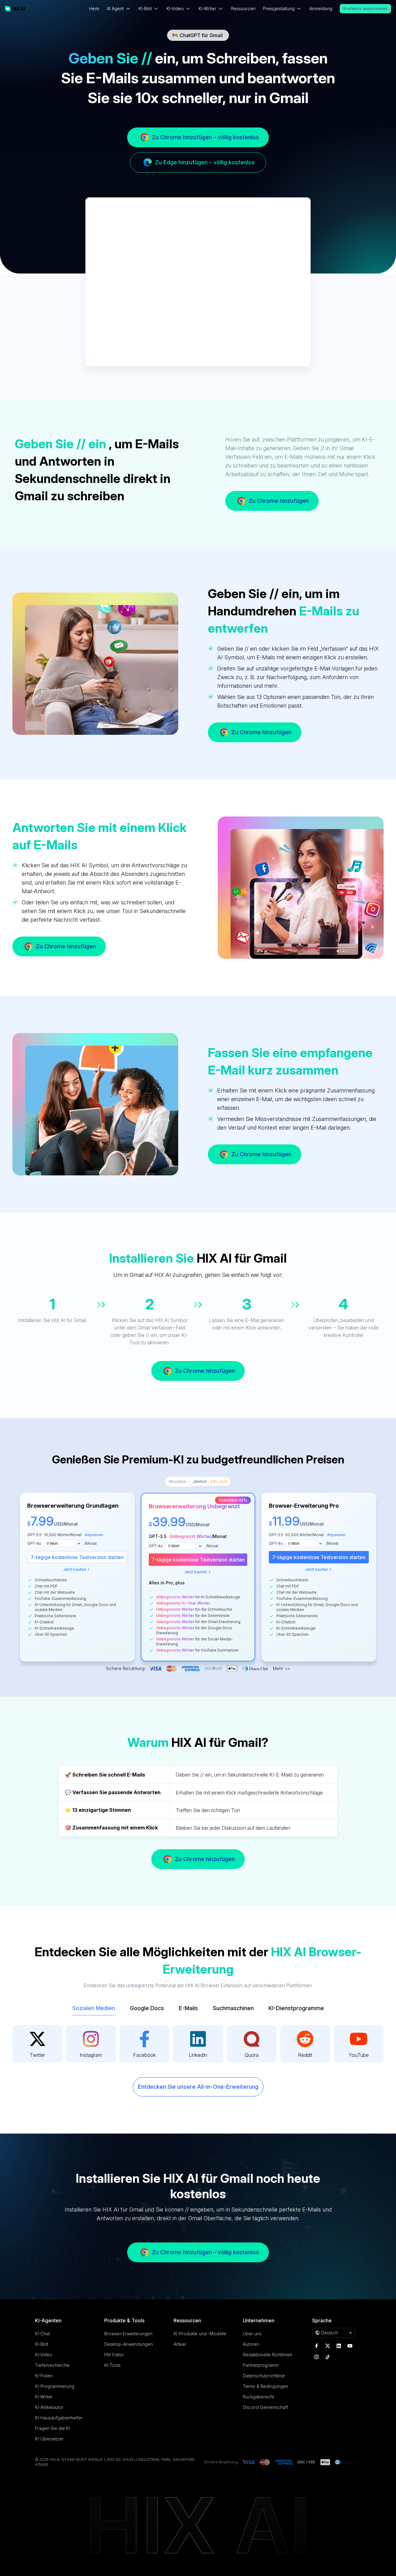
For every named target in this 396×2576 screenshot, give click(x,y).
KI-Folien (44, 2376)
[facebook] (316, 2346)
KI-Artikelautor (49, 2407)
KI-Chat (42, 2334)
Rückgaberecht (258, 2397)
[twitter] (328, 2346)
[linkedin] (339, 2346)
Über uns (252, 2334)
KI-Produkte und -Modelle (200, 2334)
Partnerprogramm (261, 2365)
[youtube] (350, 2346)
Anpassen (94, 1535)
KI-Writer (44, 2397)
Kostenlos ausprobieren (365, 9)
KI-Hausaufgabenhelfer (59, 2418)
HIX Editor (114, 2355)
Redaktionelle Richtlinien (268, 2355)
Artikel (180, 2344)
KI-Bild (41, 2344)
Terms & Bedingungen (265, 2386)
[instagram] (316, 2357)
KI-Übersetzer (49, 2439)
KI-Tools (112, 2365)
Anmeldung (321, 9)
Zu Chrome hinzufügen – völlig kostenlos (205, 137)
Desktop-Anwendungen (129, 2344)
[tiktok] (328, 2357)
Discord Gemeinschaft (265, 2407)
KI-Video (44, 2355)
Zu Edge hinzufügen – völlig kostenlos (205, 162)
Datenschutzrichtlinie (264, 2376)
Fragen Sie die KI (52, 2428)
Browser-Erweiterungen (128, 2334)
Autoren (251, 2344)
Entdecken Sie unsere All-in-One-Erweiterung (198, 2087)
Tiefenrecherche (52, 2365)
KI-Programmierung (55, 2386)
